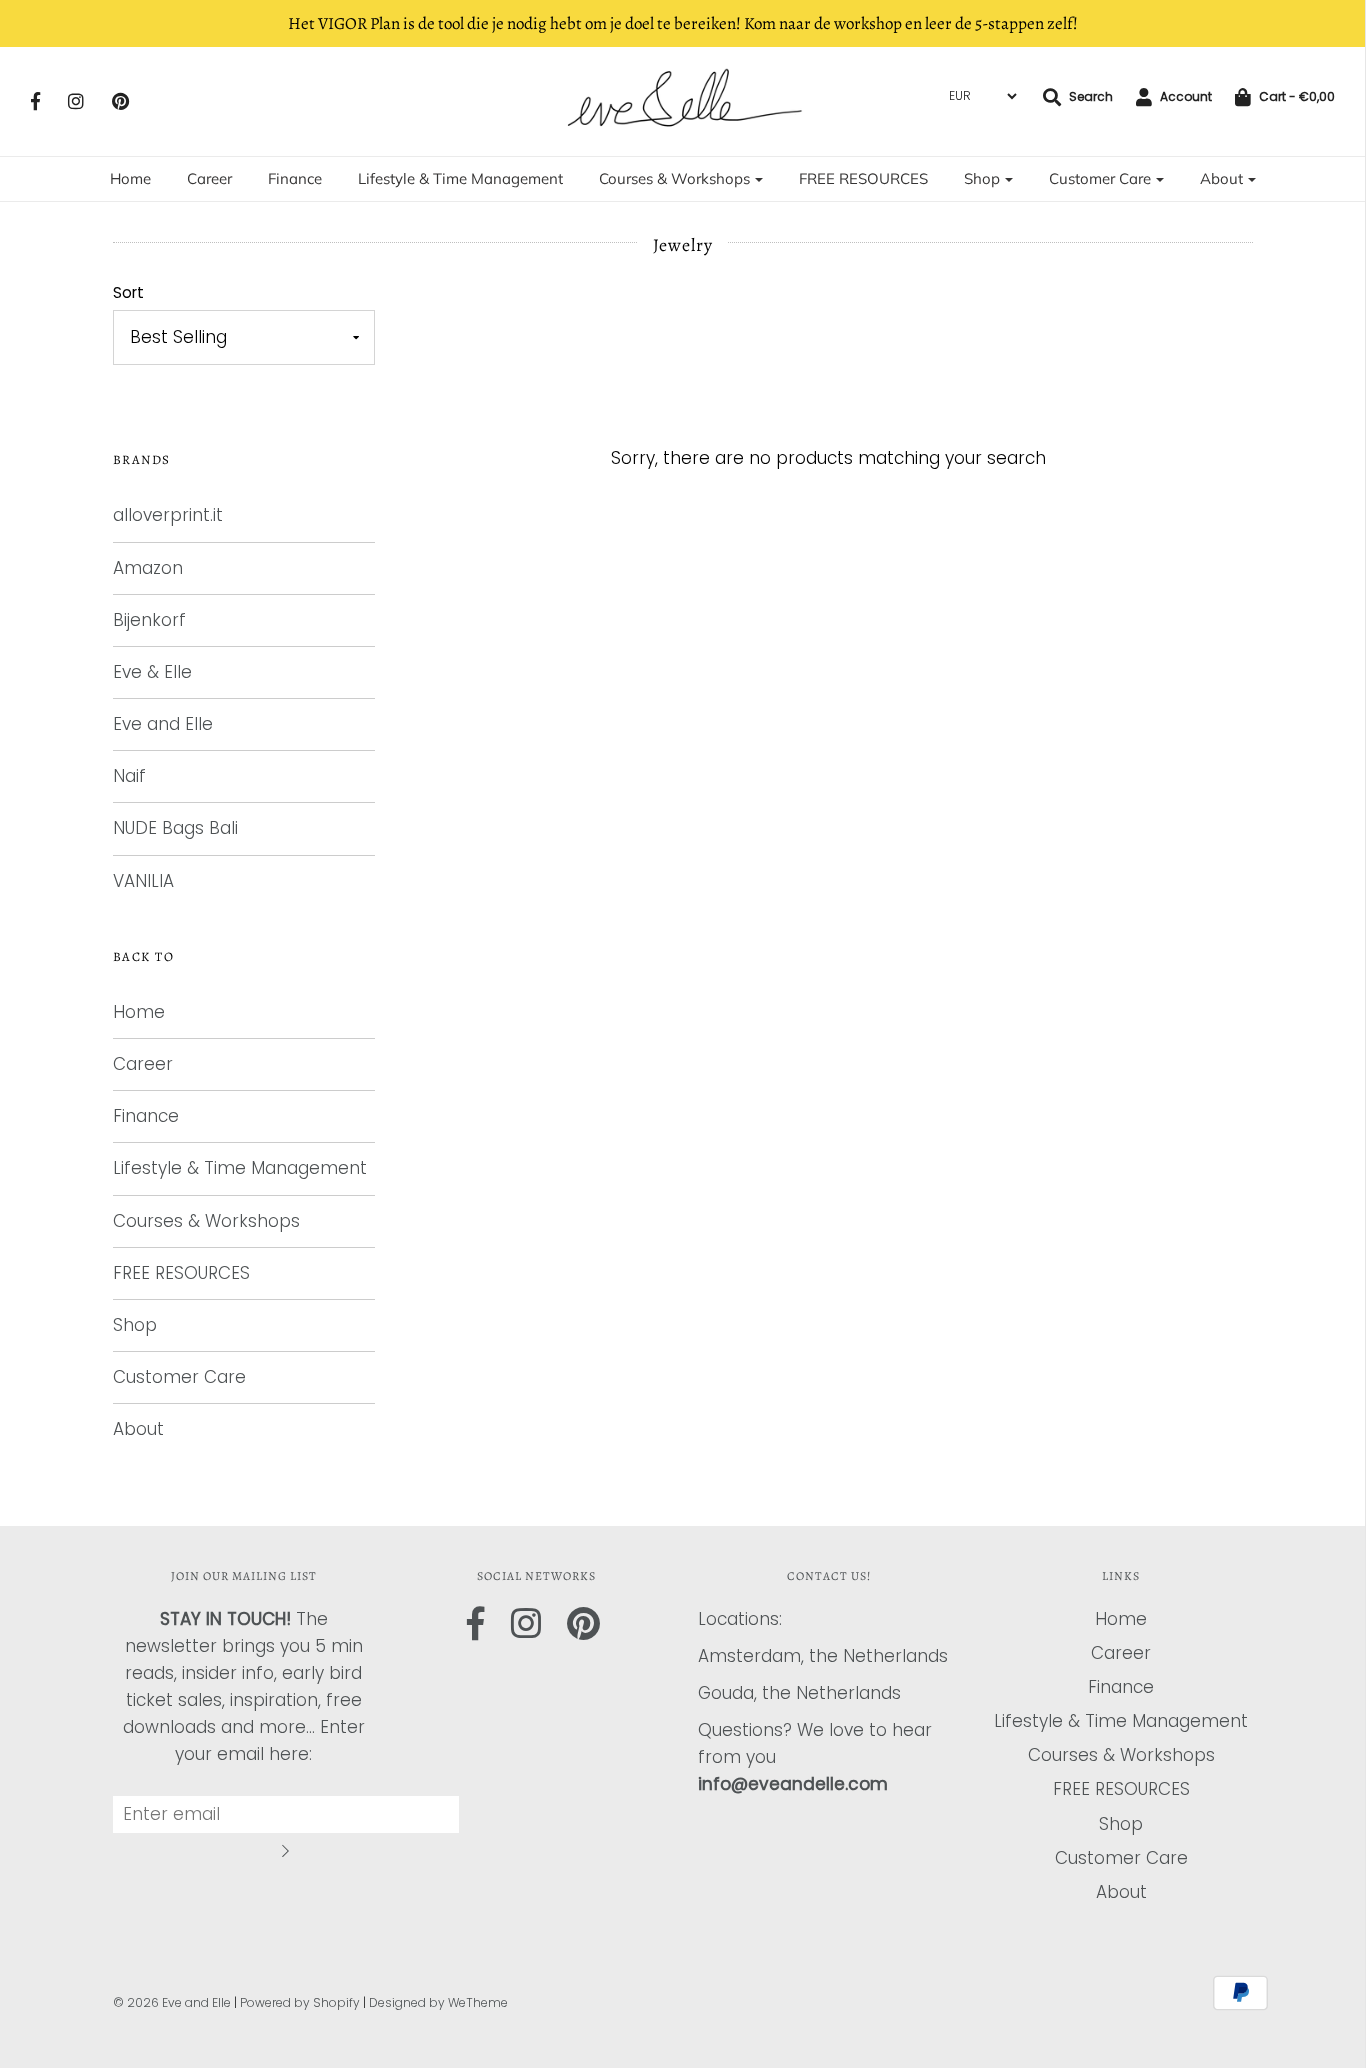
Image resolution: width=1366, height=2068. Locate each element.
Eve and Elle (163, 724)
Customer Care (179, 1377)
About (138, 1429)
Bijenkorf (149, 620)
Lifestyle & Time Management (460, 178)
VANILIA (143, 881)
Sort (128, 292)
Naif (129, 776)
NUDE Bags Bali (175, 828)
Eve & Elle (152, 672)
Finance (295, 178)
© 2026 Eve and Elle (172, 2002)
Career (209, 178)
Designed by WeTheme (438, 2002)
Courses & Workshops (206, 1221)
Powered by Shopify (300, 2002)
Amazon (148, 568)
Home (130, 178)
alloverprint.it (168, 515)
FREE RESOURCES (863, 178)
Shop (135, 1325)
